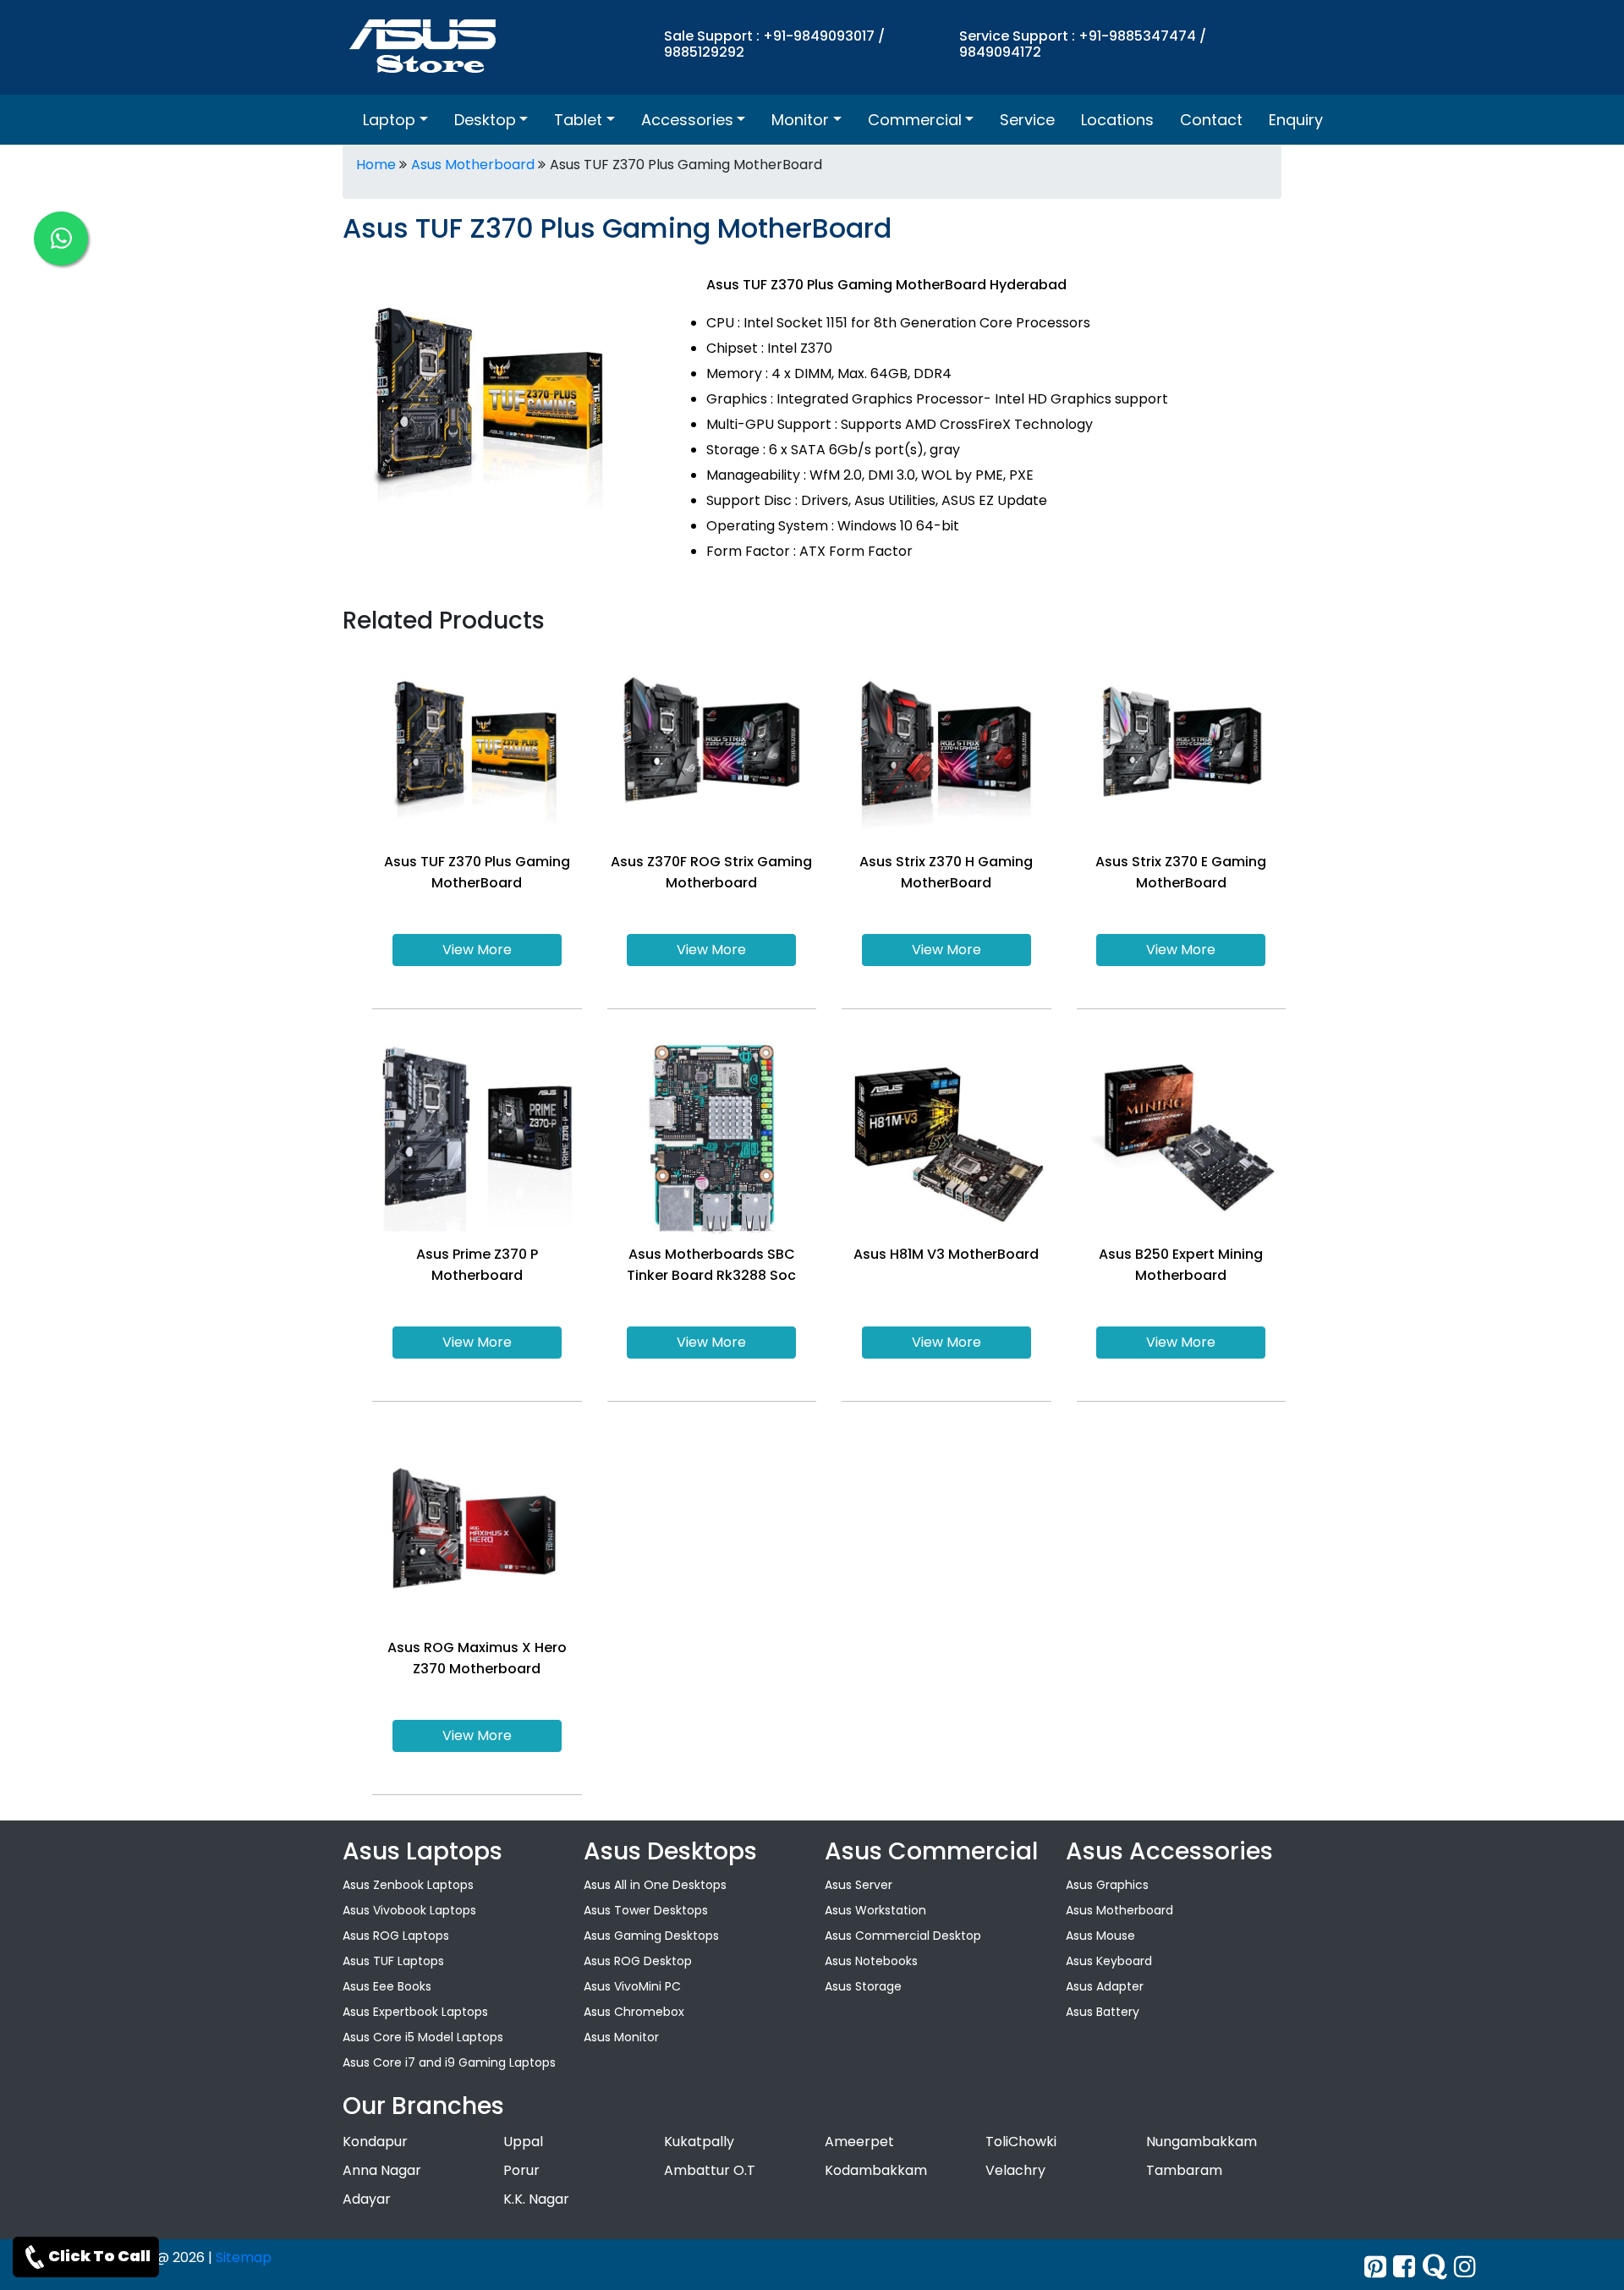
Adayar (367, 2199)
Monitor (800, 120)
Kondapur (375, 2142)
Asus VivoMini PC (632, 1986)
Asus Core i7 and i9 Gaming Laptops (449, 2062)
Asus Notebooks (871, 1961)
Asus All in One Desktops (655, 1885)
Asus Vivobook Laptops (409, 1910)
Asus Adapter (1105, 1986)
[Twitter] (1375, 2267)
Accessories (687, 120)
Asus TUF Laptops (393, 1961)
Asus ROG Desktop (638, 1961)
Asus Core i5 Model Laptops (423, 2037)
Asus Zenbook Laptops (408, 1885)
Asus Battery (1103, 2012)
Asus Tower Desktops (646, 1910)
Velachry (1015, 2170)
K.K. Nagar (536, 2199)
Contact (1211, 120)
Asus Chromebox (634, 2012)
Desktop (485, 120)
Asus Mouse (1100, 1936)
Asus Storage (863, 1986)
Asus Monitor (621, 2037)
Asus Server (859, 1885)
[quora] (1435, 2267)
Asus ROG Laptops (396, 1936)
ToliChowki (1021, 2142)
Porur (521, 2170)
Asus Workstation (875, 1910)
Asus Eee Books (387, 1986)
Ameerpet (859, 2142)
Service (1027, 120)
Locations (1117, 120)
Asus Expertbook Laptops (415, 2012)
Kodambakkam (876, 2170)
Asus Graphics (1107, 1885)
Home (376, 165)
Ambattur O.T (710, 2170)
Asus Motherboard (473, 165)
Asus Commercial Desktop (903, 1936)
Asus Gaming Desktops (651, 1936)
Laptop (389, 120)
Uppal (523, 2142)
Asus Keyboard (1109, 1961)
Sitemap (244, 2257)
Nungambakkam (1202, 2142)
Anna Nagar (382, 2170)
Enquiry (1296, 120)
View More (477, 950)
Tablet (578, 120)
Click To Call (99, 2256)
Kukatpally (699, 2142)
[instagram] (1465, 2267)
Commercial (915, 120)
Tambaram (1184, 2170)
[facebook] (1404, 2267)
